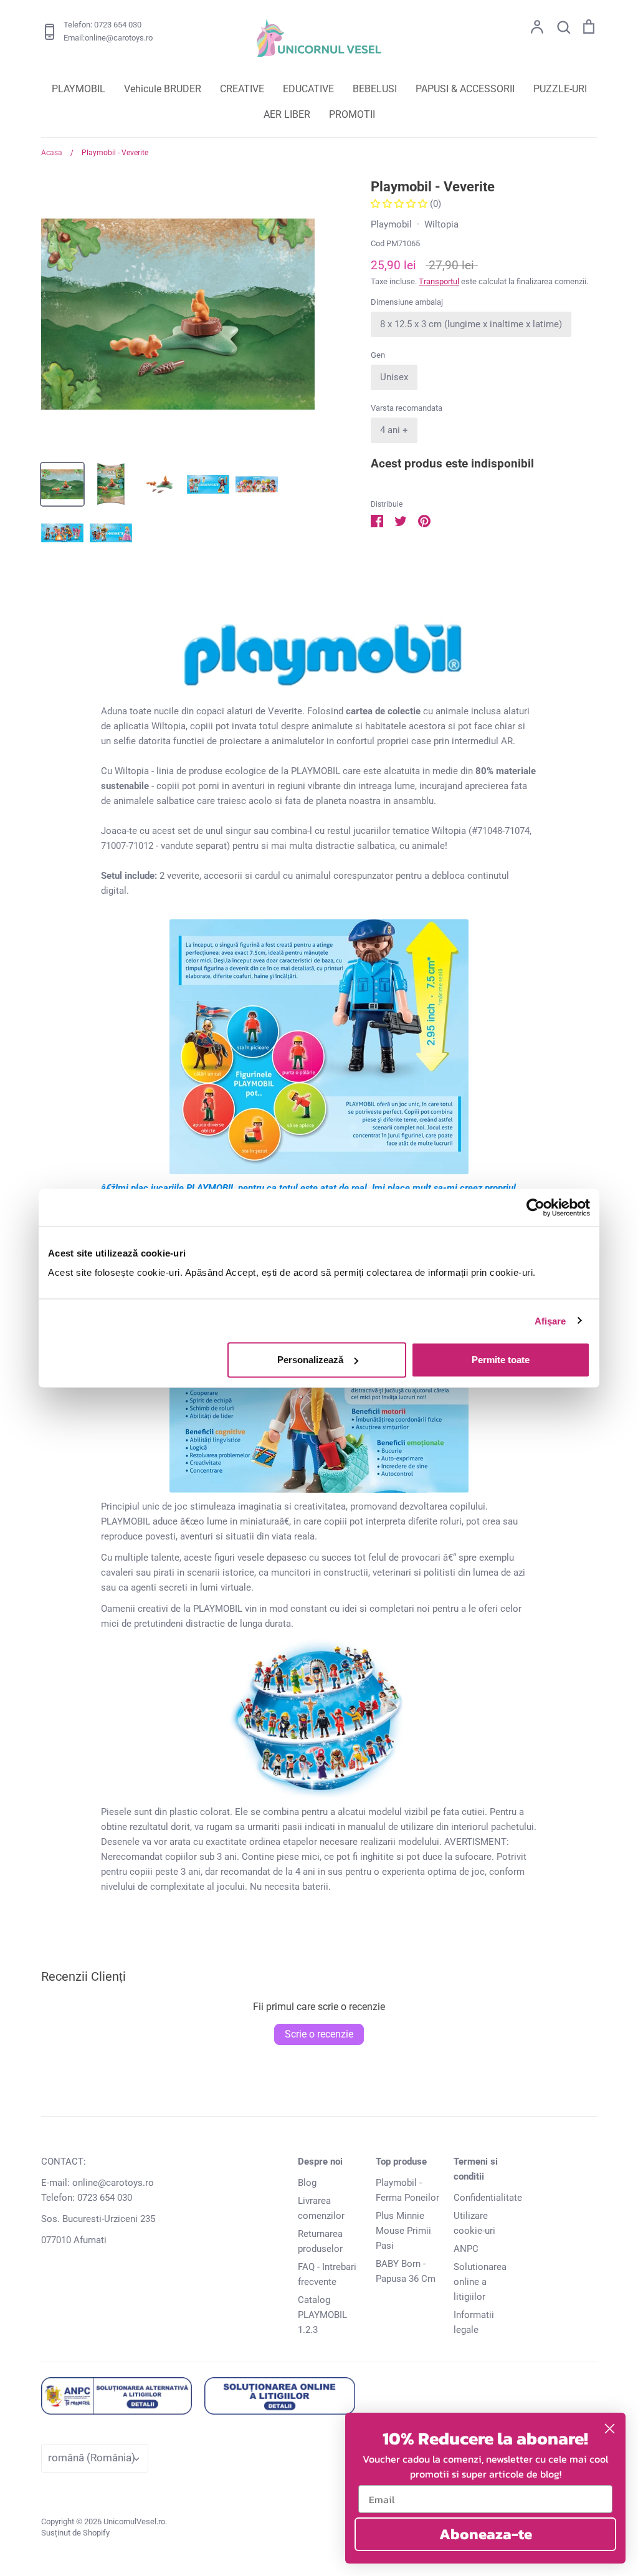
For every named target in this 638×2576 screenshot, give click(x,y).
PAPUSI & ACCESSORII (465, 89)
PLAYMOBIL (79, 89)
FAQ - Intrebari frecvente (327, 2274)
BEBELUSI (375, 89)
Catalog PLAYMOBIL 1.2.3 (322, 2315)
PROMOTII (352, 114)
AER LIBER (287, 114)
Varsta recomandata (407, 408)
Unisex (394, 377)
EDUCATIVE (308, 89)
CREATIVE (242, 89)
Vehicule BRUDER (163, 89)
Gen (378, 355)
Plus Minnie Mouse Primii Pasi (403, 2231)
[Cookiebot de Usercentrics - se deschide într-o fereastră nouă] (536, 1207)
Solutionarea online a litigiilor (480, 2282)
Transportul (439, 281)
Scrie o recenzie (319, 2034)
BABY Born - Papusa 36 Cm (406, 2271)
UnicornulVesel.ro (134, 2521)
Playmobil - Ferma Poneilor (407, 2190)
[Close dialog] (610, 2429)
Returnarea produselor (320, 2241)
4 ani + (394, 430)
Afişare (550, 1320)
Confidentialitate (488, 2198)
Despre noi (320, 2162)
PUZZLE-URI (560, 89)
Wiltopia (441, 224)
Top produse (401, 2162)
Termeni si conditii (476, 2169)
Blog (307, 2183)
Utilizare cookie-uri (474, 2223)
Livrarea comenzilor (321, 2208)
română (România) (92, 2458)
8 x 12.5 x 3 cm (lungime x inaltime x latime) (471, 324)
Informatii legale (474, 2322)
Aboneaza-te (486, 2534)
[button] (400, 204)
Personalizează (310, 1360)
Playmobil (391, 224)
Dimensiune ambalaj (407, 302)
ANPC (466, 2249)
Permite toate (501, 1360)
